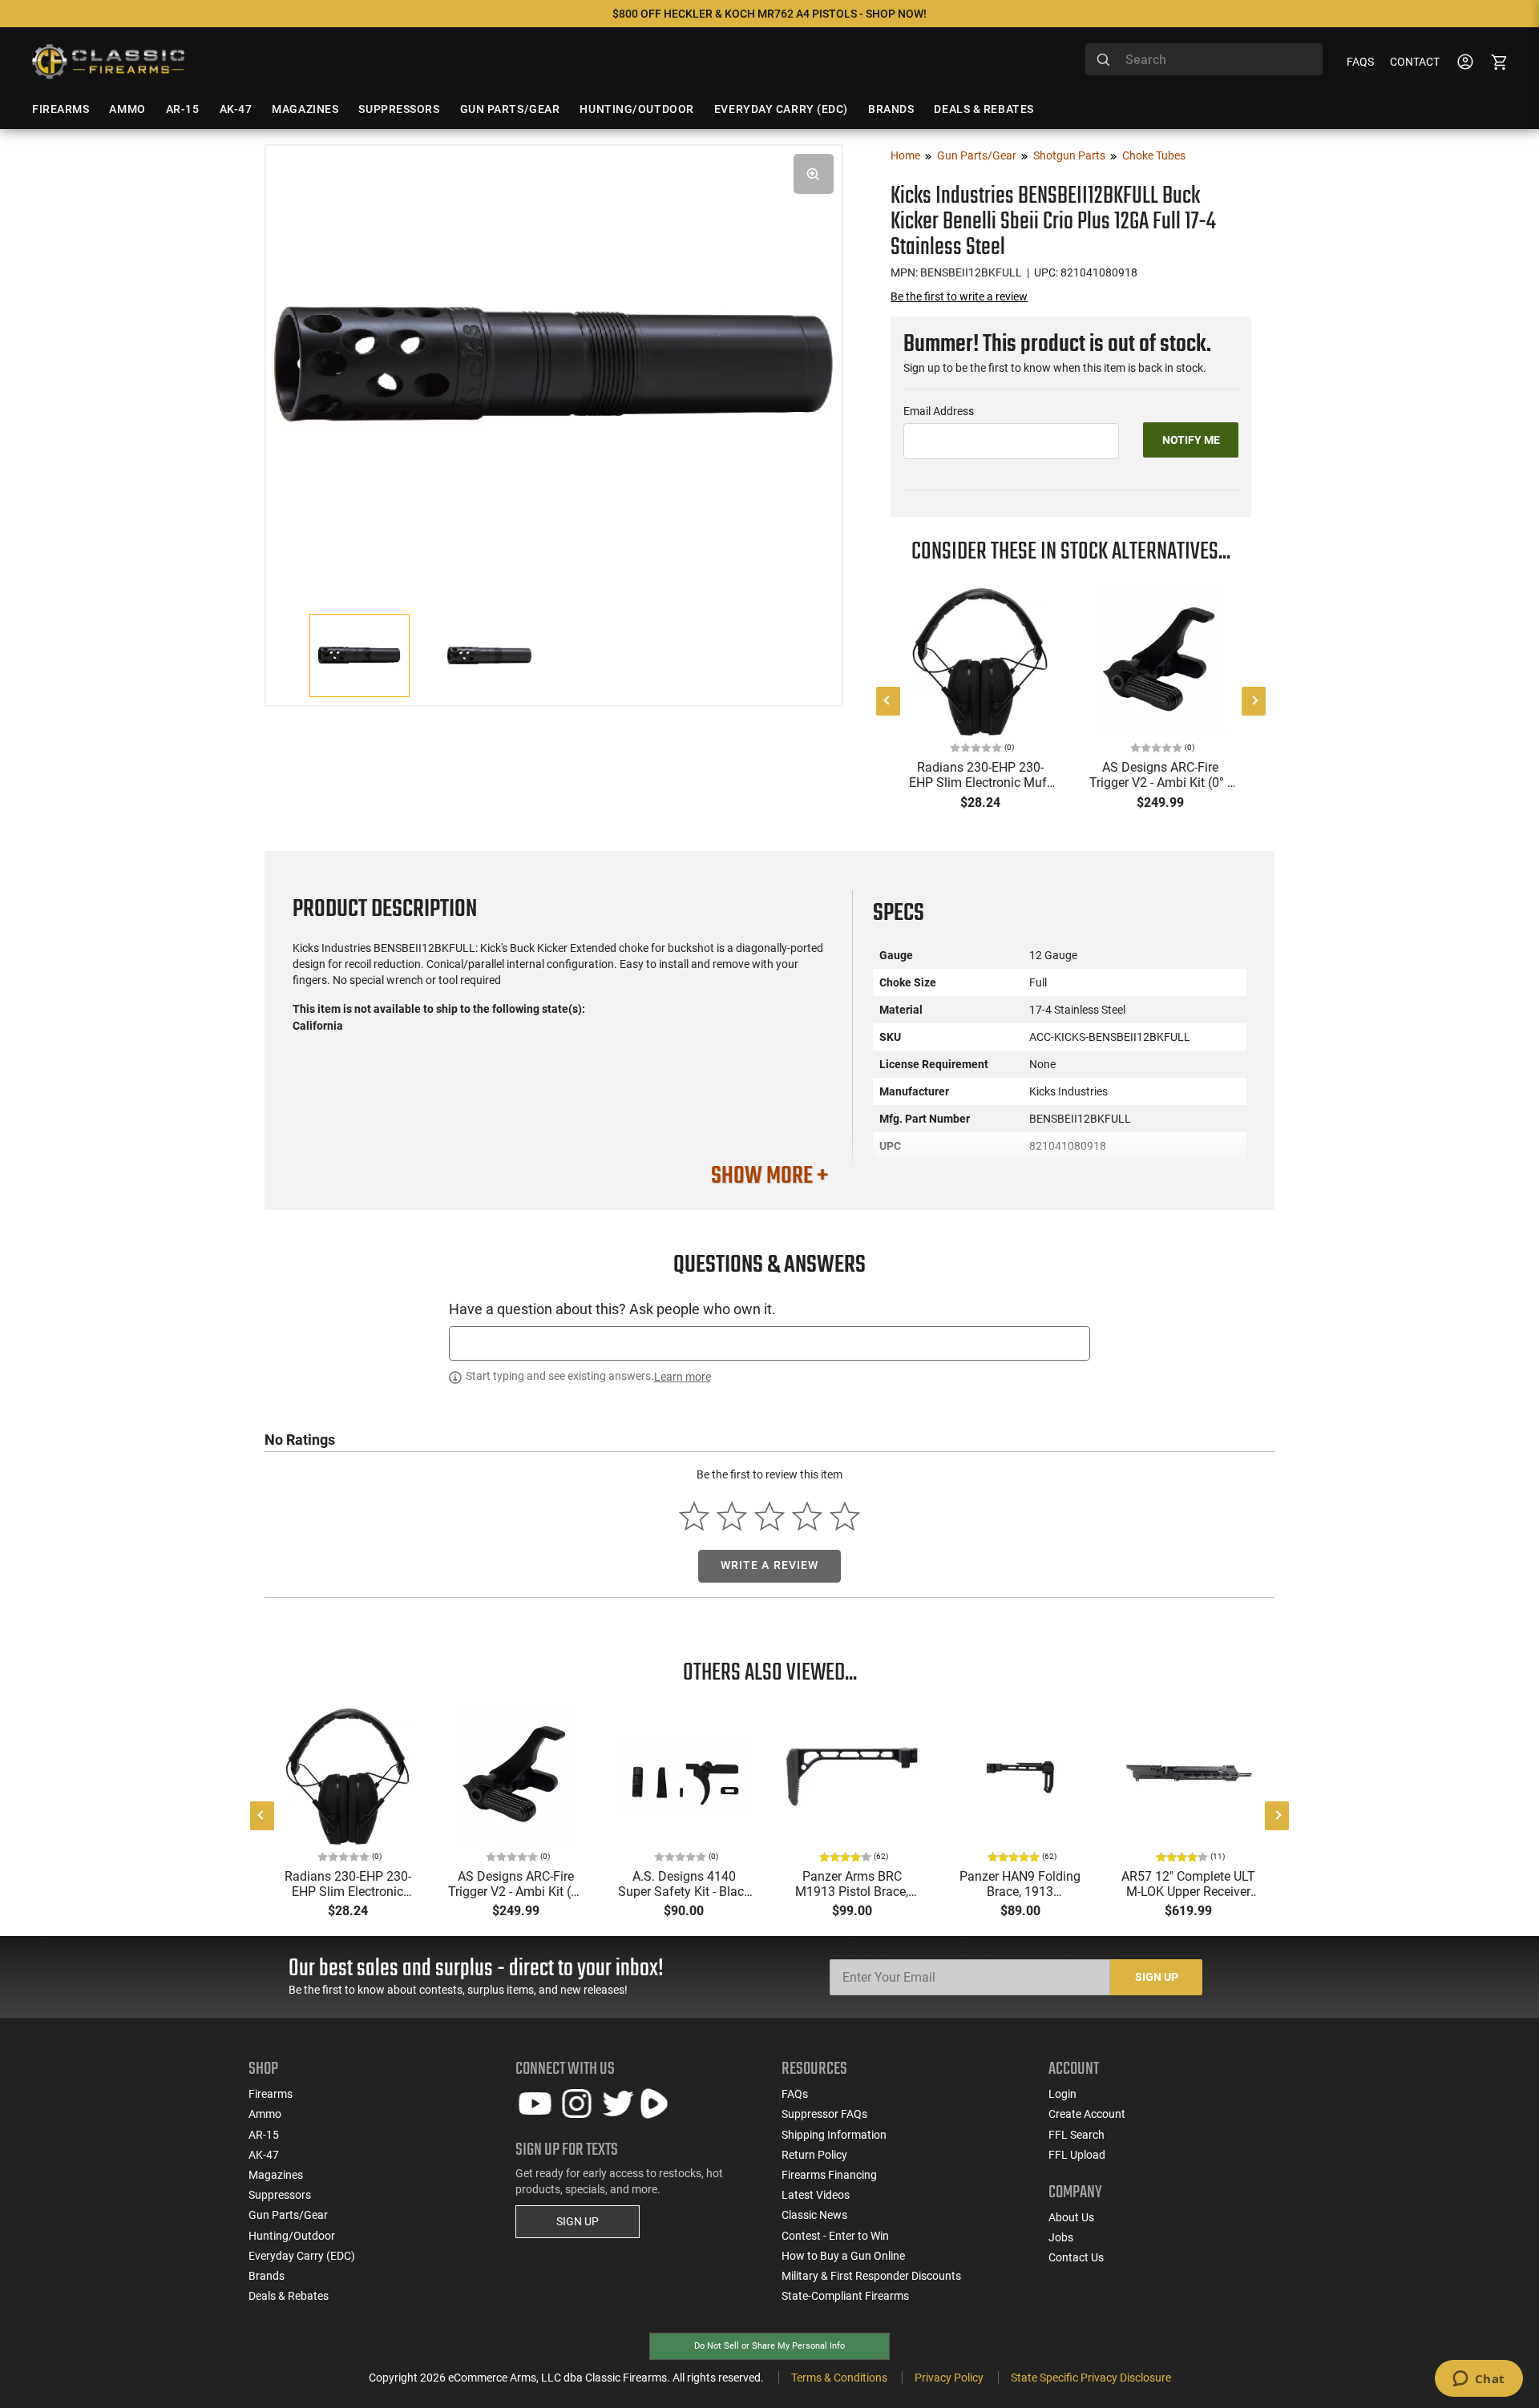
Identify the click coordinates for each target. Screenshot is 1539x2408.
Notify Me (1191, 440)
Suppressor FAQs (824, 2114)
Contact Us (1076, 2257)
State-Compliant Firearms (845, 2296)
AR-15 (264, 2135)
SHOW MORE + (769, 1176)
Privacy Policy (949, 2378)
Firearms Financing (829, 2175)
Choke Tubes (1154, 155)
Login (1062, 2094)
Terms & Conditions (839, 2378)
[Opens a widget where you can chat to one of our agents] (1478, 2380)
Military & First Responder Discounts (871, 2276)
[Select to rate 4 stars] (807, 1516)
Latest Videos (816, 2195)
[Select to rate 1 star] (695, 1516)
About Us (1071, 2217)
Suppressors (280, 2195)
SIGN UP (578, 2221)
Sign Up (1157, 1977)
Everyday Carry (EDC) (302, 2256)
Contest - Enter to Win (835, 2236)
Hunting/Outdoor (292, 2236)
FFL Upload (1077, 2155)
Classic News (814, 2215)
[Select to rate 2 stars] (732, 1516)
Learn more (683, 1377)
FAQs (1360, 62)
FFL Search (1076, 2135)
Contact (1415, 62)
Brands (267, 2276)
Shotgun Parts (1069, 155)
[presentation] (888, 701)
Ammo (265, 2114)
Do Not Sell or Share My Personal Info (769, 2346)
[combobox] (1204, 59)
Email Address (939, 411)
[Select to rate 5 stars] (844, 1516)
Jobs (1061, 2237)
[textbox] (769, 1343)
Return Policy (814, 2155)
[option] (554, 362)
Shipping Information (834, 2135)
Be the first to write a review (959, 296)
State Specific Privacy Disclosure (1091, 2378)
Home (905, 155)
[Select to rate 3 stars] (770, 1516)
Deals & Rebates (289, 2296)
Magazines (276, 2175)
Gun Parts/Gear (977, 155)
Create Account (1087, 2114)
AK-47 (264, 2155)
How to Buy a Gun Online (843, 2256)
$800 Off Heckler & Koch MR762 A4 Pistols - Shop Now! (769, 14)
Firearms (271, 2094)
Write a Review (770, 1565)
